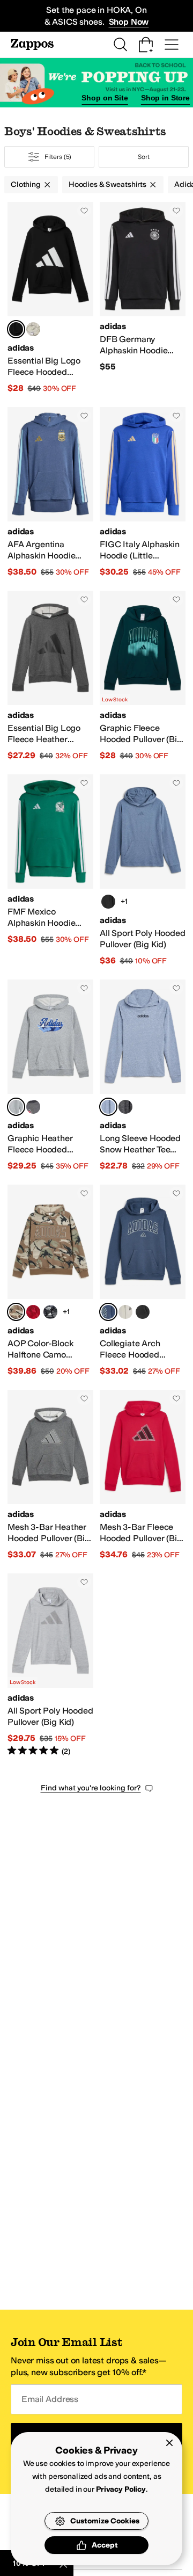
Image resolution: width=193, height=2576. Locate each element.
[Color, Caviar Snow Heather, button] (125, 1107)
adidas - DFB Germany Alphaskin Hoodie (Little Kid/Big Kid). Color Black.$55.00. (143, 298)
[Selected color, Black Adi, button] (16, 329)
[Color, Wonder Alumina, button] (33, 329)
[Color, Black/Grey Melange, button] (108, 902)
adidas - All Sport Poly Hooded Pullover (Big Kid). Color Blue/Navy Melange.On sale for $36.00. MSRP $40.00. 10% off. (143, 870)
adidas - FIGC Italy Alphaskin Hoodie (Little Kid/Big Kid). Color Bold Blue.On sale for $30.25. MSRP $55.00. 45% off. (143, 492)
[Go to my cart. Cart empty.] (146, 45)
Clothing (26, 184)
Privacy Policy (121, 2489)
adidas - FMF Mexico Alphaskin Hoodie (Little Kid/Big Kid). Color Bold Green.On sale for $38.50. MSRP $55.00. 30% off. (50, 870)
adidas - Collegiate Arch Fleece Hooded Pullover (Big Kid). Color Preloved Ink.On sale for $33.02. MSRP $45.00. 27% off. (143, 1281)
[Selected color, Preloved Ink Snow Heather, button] (108, 1107)
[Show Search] (120, 45)
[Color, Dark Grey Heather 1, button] (33, 1107)
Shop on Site (105, 98)
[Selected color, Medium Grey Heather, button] (16, 1107)
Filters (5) (58, 157)
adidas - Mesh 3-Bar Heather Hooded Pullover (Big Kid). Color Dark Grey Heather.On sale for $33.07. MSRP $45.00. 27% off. (50, 1475)
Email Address (50, 2399)
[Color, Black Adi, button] (50, 1312)
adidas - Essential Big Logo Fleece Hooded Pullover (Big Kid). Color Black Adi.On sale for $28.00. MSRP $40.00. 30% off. (50, 298)
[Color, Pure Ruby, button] (33, 1312)
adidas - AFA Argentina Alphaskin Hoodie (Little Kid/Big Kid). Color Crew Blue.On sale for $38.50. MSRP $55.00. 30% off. (50, 492)
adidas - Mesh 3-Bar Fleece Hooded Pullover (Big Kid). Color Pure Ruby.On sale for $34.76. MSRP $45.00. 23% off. (143, 1475)
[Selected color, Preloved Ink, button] (108, 1312)
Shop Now (129, 22)
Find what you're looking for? (91, 1788)
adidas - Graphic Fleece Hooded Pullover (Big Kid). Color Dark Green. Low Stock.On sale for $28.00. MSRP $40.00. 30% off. (143, 676)
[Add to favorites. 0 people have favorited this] (84, 211)
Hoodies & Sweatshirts (107, 184)
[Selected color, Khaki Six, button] (16, 1312)
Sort (144, 157)
